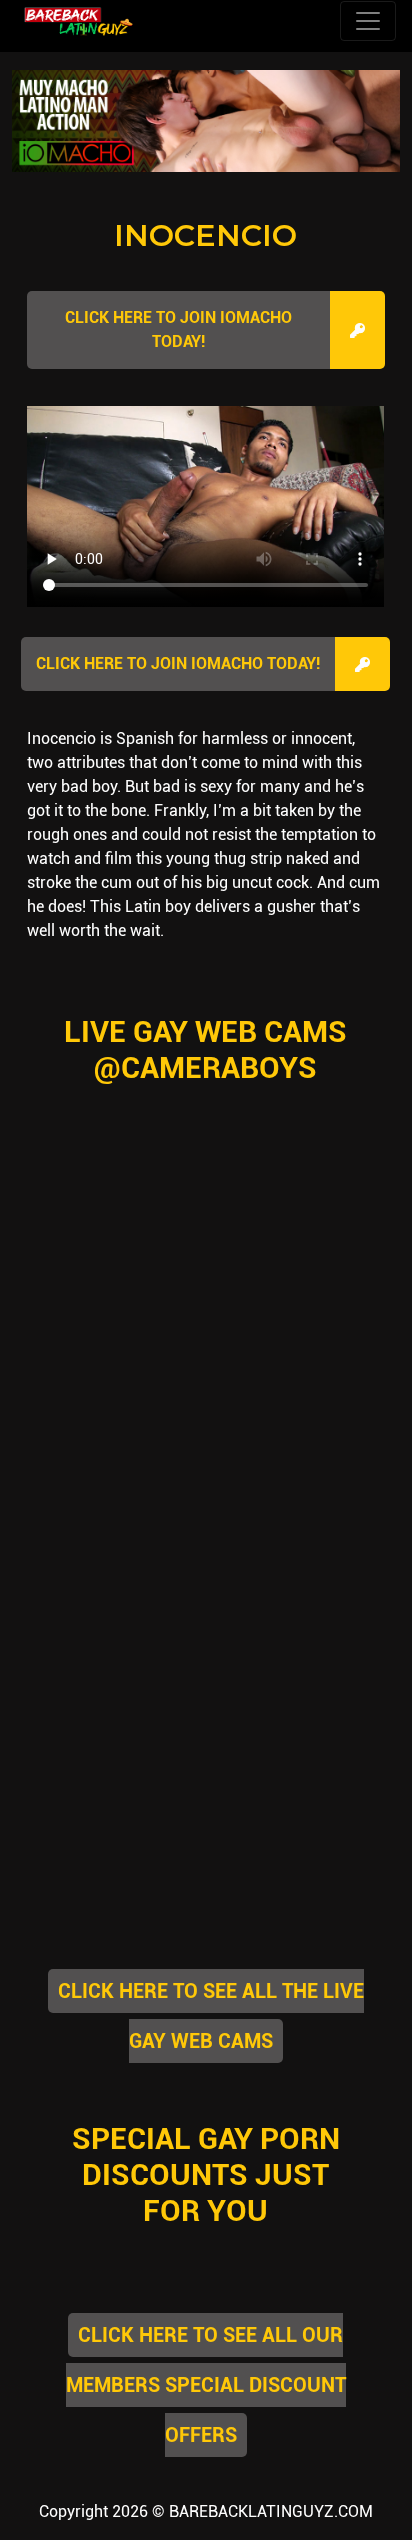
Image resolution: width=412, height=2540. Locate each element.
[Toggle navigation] (368, 21)
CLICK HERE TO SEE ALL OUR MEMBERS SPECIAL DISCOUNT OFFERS (206, 2385)
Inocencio (205, 235)
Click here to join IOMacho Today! (178, 329)
